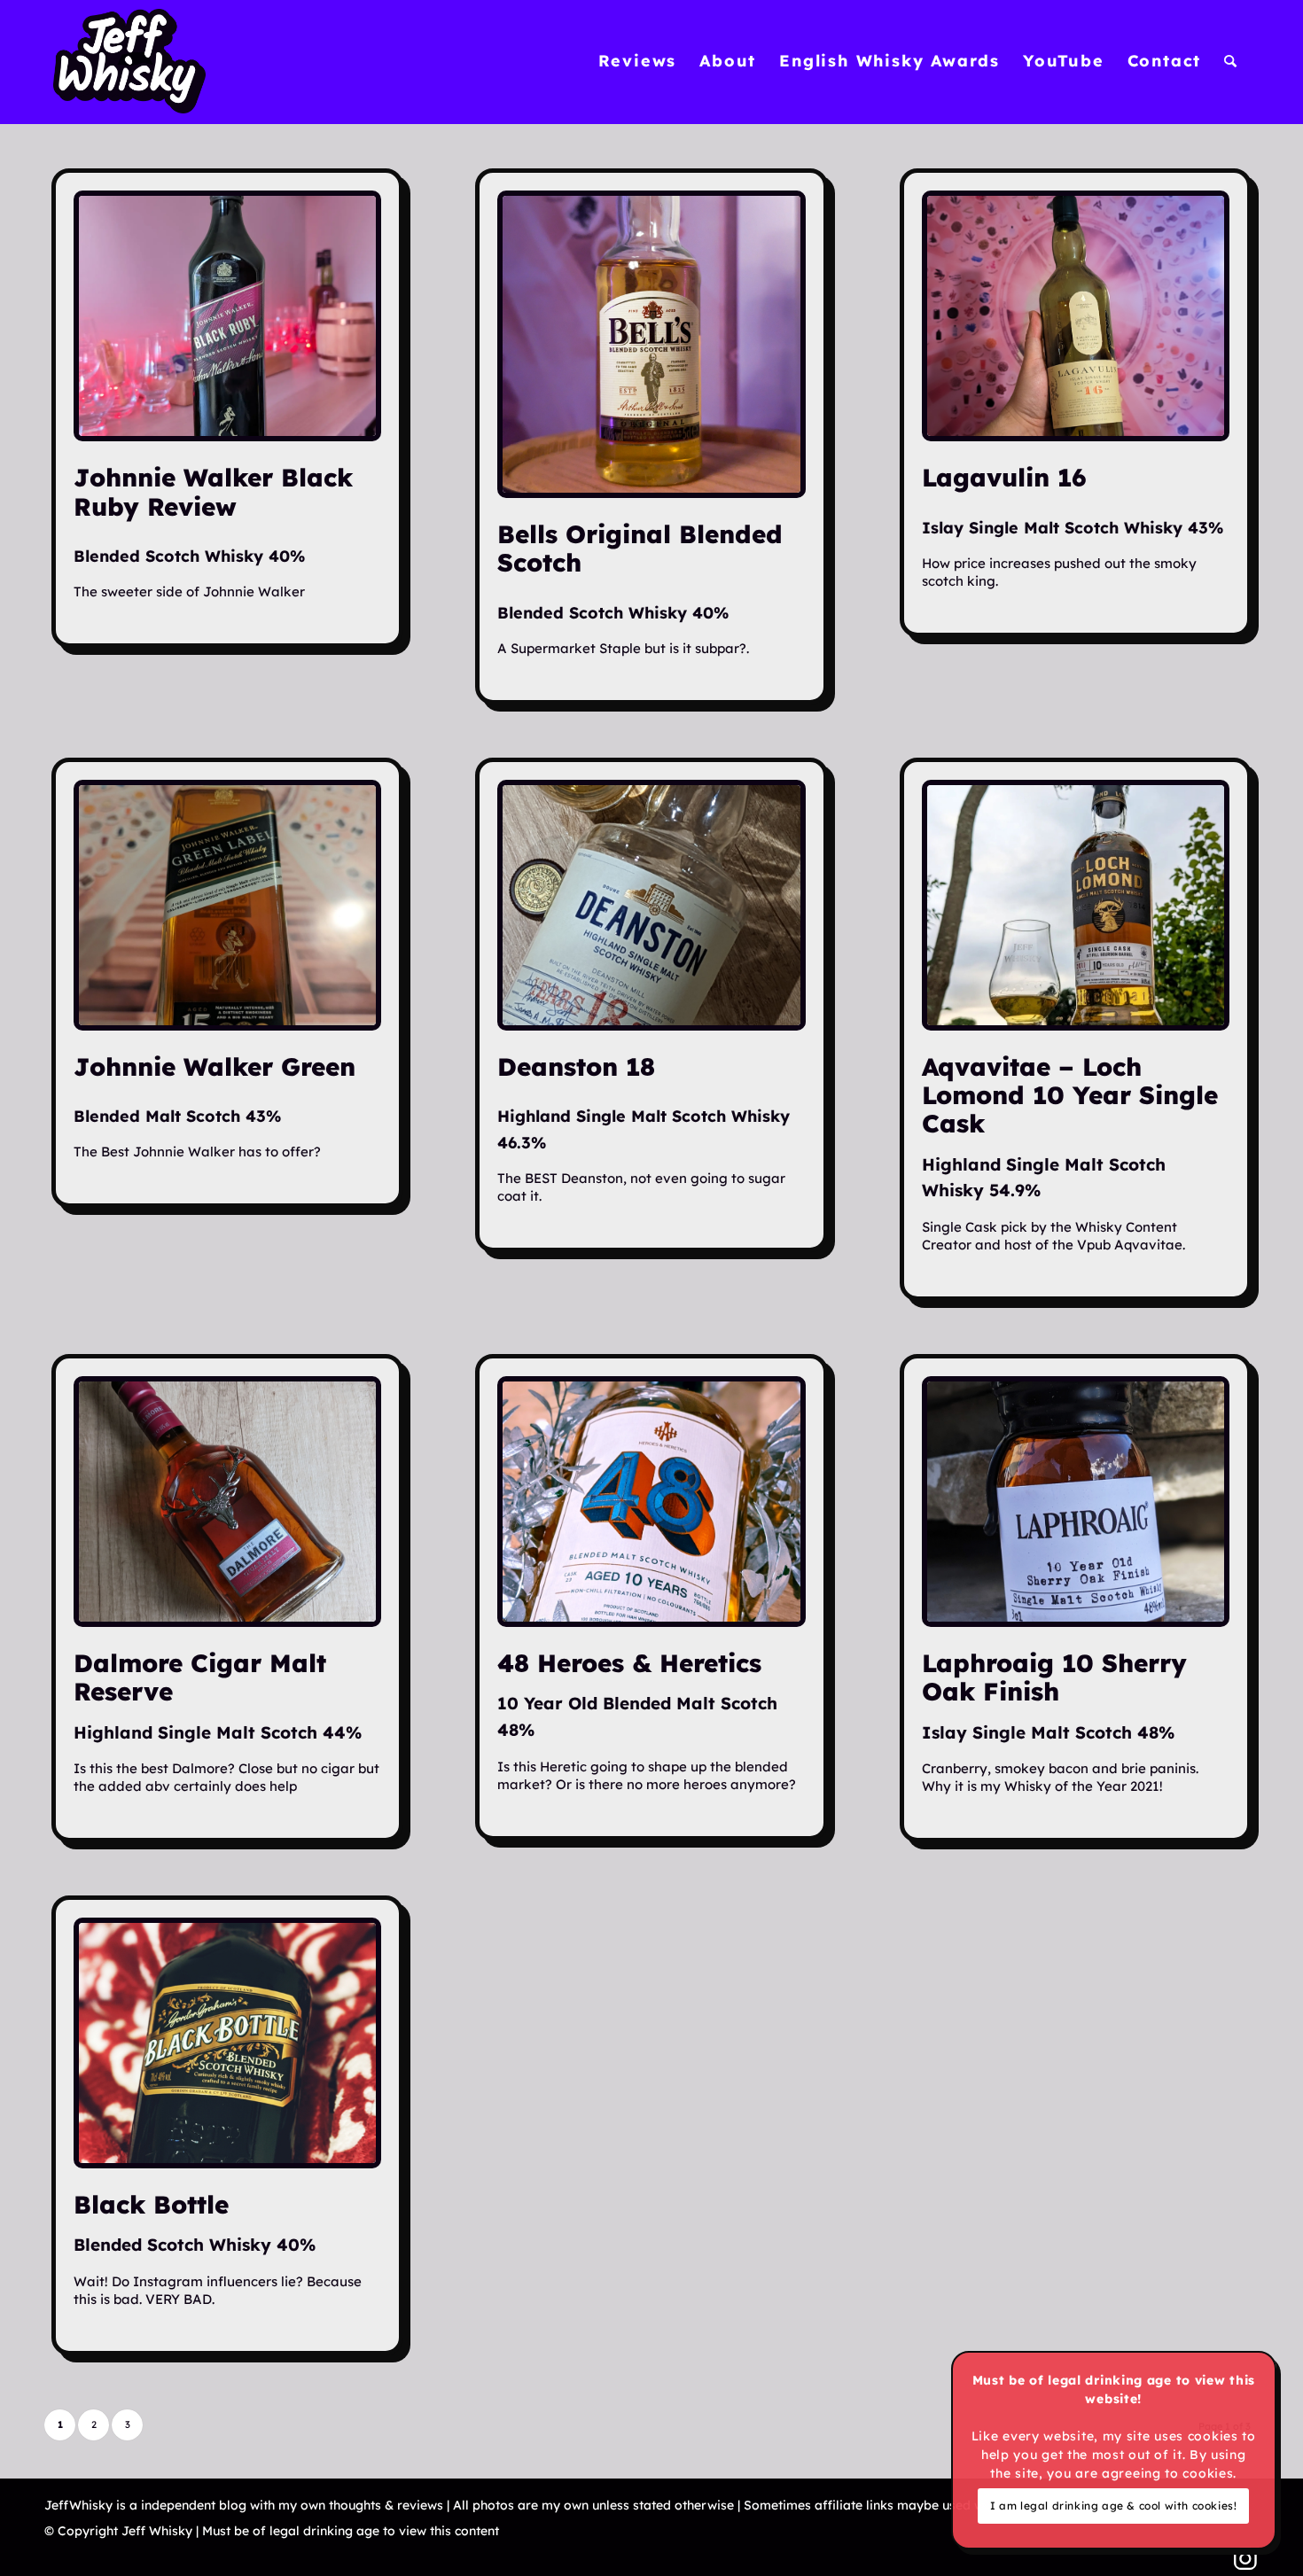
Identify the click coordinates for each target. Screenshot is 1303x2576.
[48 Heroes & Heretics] (651, 1502)
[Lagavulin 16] (1076, 316)
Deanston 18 (576, 1066)
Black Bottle (151, 2204)
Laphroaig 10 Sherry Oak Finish (1054, 1677)
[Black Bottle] (227, 2043)
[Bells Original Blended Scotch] (651, 344)
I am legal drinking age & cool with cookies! (1113, 2506)
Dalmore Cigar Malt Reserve (200, 1677)
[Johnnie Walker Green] (227, 905)
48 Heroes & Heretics (629, 1663)
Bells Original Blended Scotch (640, 548)
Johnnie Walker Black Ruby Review (213, 491)
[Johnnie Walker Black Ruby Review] (227, 316)
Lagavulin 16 (1004, 477)
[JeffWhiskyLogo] (129, 61)
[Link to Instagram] (1245, 2558)
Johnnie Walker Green (215, 1066)
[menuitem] (638, 61)
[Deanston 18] (651, 905)
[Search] (1231, 61)
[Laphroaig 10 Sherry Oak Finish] (1076, 1502)
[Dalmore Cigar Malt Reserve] (227, 1502)
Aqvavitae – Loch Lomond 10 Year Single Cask (1070, 1095)
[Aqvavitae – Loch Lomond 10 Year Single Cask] (1076, 905)
